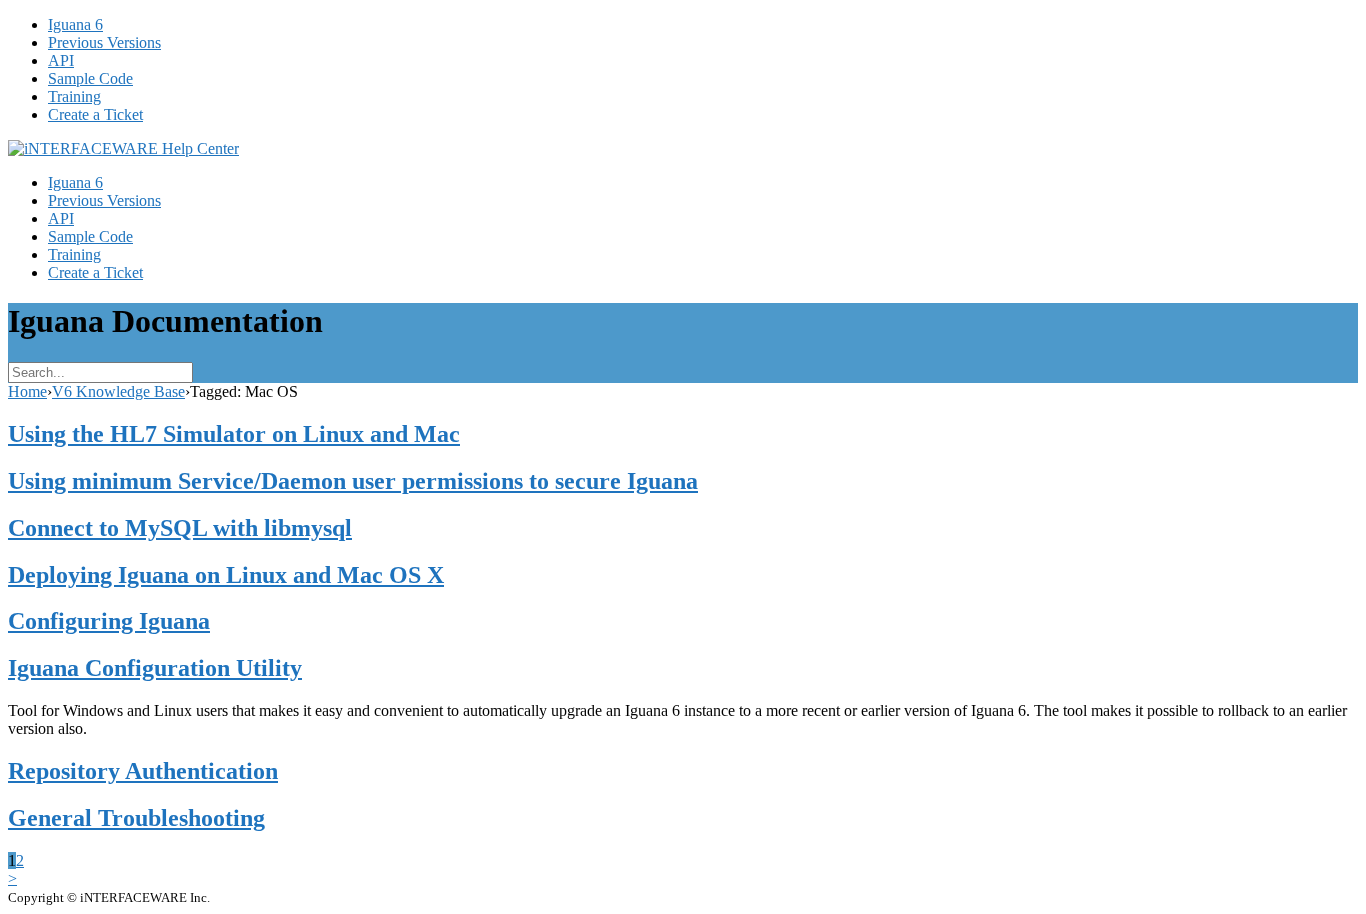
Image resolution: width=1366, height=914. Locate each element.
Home (27, 391)
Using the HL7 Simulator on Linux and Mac (234, 434)
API (61, 60)
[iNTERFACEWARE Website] (123, 148)
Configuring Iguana (109, 621)
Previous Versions (104, 42)
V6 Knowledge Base (118, 391)
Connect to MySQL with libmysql (180, 528)
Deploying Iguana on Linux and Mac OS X (226, 575)
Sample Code (90, 78)
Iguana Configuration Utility (155, 668)
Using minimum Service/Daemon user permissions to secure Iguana (353, 481)
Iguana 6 (75, 24)
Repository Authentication (143, 771)
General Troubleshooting (136, 818)
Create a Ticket (95, 114)
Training (74, 96)
